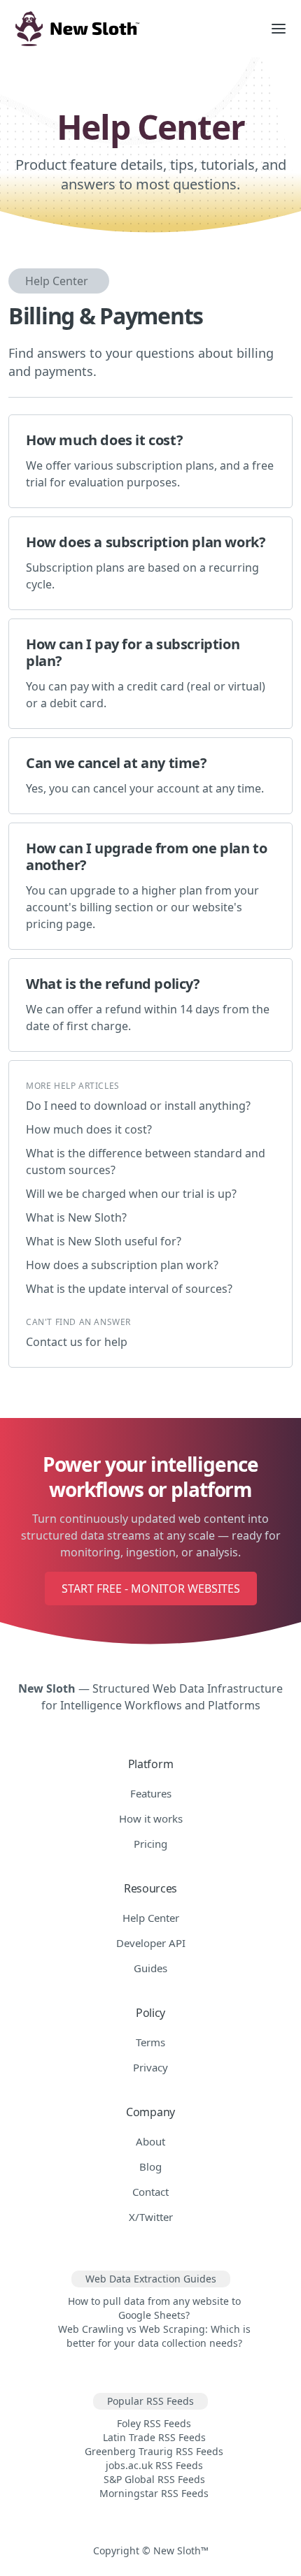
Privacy (150, 2067)
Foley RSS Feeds (154, 2423)
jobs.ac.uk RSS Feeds (154, 2465)
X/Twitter (151, 2217)
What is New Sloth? (76, 1217)
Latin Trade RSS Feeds (154, 2437)
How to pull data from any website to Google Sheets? (154, 2308)
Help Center (57, 281)
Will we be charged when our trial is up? (131, 1194)
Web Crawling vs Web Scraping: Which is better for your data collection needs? (154, 2336)
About (150, 2141)
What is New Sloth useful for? (104, 1241)
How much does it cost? (89, 1129)
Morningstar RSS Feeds (154, 2493)
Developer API (151, 1943)
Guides (150, 1968)
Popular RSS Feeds (150, 2401)
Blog (150, 2166)
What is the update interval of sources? (129, 1289)
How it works (151, 1818)
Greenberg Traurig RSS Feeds (154, 2451)
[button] (279, 29)
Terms (150, 2042)
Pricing (150, 1844)
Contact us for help (77, 1342)
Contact (150, 2192)
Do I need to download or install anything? (138, 1106)
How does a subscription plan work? (122, 1265)
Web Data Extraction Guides (151, 2279)
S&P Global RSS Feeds (154, 2479)
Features (151, 1793)
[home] (128, 29)
